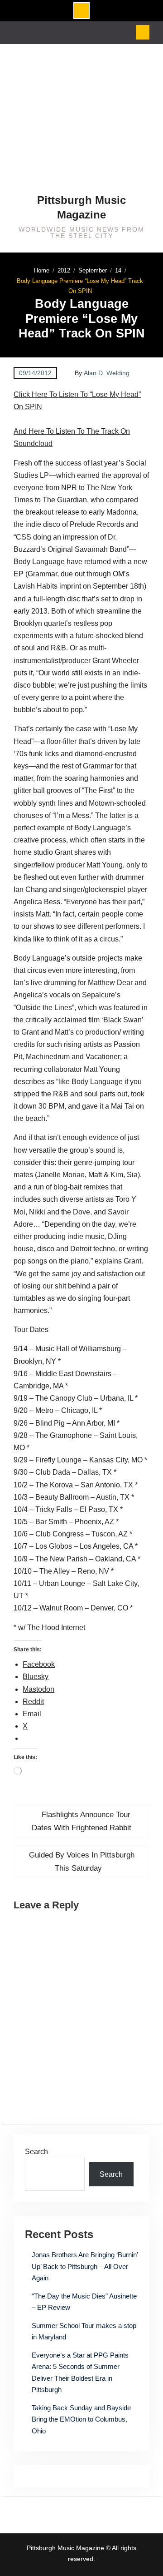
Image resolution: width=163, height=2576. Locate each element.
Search (36, 2152)
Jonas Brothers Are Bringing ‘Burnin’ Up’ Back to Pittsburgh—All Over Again (85, 2266)
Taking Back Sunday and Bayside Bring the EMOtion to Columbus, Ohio (81, 2419)
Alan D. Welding (107, 373)
